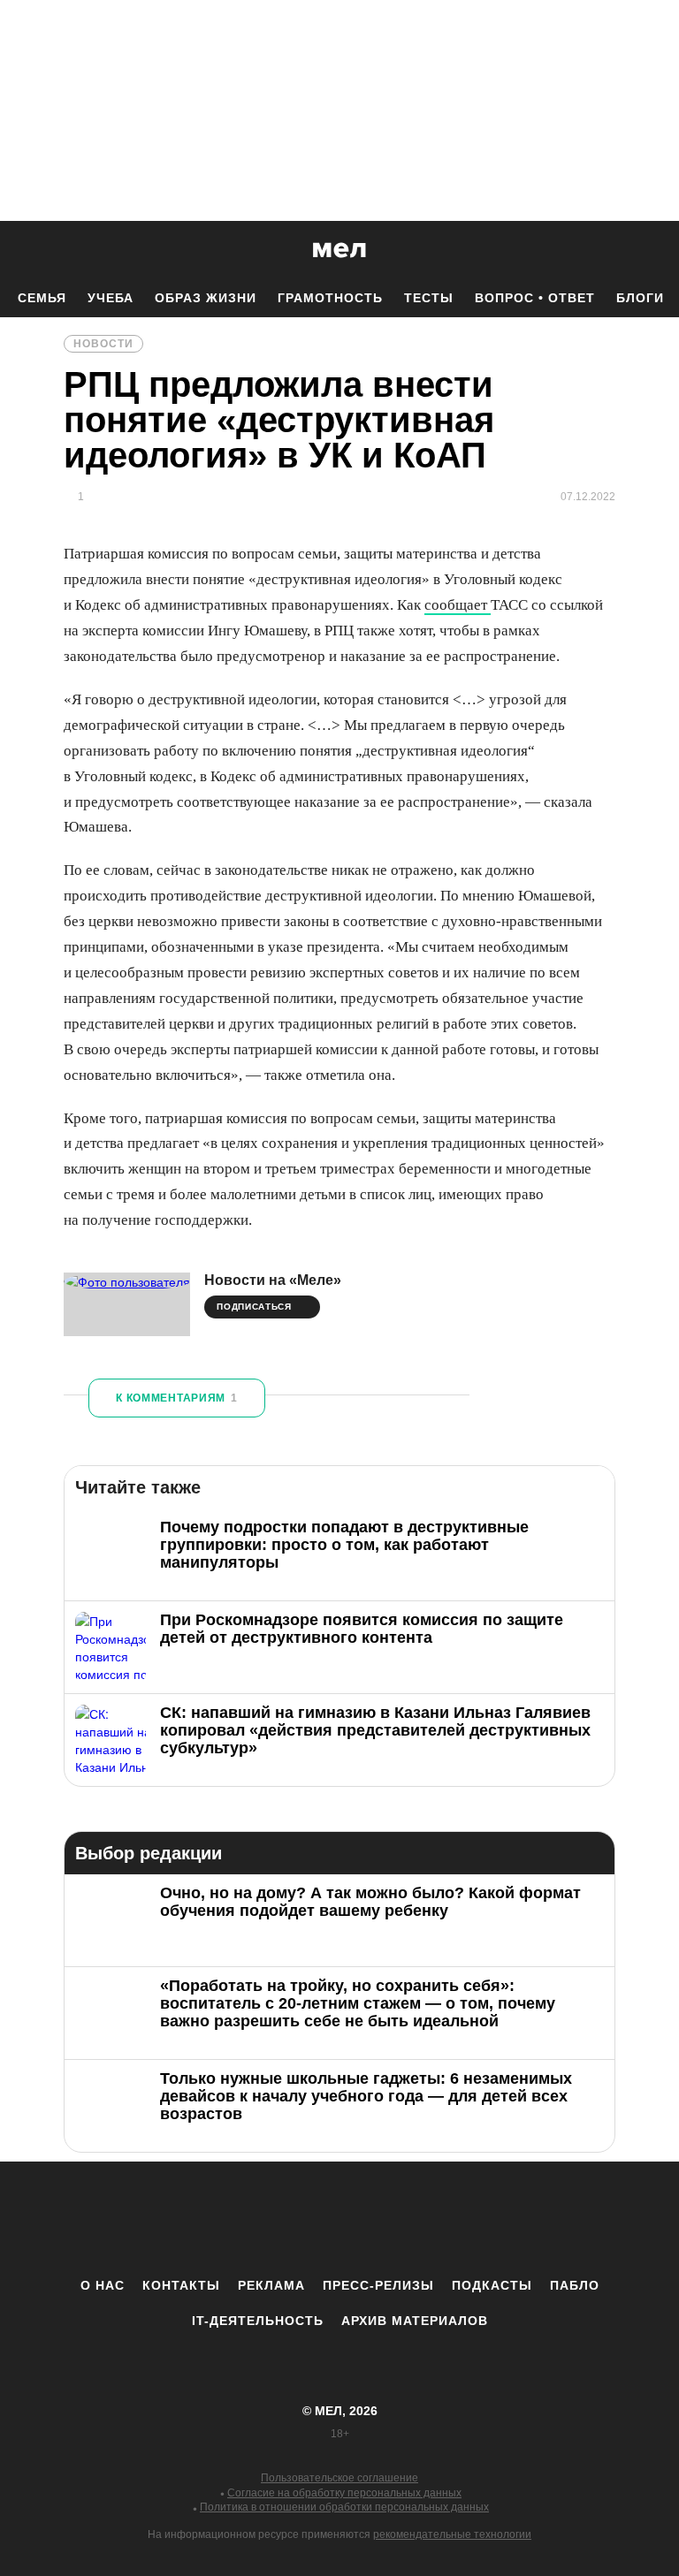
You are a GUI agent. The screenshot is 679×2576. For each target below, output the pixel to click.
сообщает (458, 605)
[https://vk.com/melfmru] (291, 2219)
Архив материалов (415, 2321)
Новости (103, 344)
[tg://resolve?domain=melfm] (194, 2219)
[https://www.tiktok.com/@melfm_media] (339, 2219)
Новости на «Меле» (273, 1280)
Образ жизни (206, 298)
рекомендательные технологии (452, 2534)
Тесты (429, 298)
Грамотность (330, 298)
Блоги (640, 298)
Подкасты (492, 2285)
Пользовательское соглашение (339, 2478)
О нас (103, 2285)
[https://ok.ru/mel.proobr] (437, 2219)
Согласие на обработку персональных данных (344, 2493)
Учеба (111, 298)
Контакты (181, 2285)
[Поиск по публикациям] (18, 251)
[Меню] (652, 250)
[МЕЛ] (339, 250)
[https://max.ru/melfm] (485, 2219)
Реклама (271, 2285)
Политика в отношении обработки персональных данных (344, 2507)
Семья (42, 298)
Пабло (575, 2285)
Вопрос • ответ (535, 298)
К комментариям (177, 1398)
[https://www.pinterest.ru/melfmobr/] (388, 2219)
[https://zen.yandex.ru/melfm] (242, 2219)
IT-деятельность (258, 2321)
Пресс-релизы (378, 2285)
